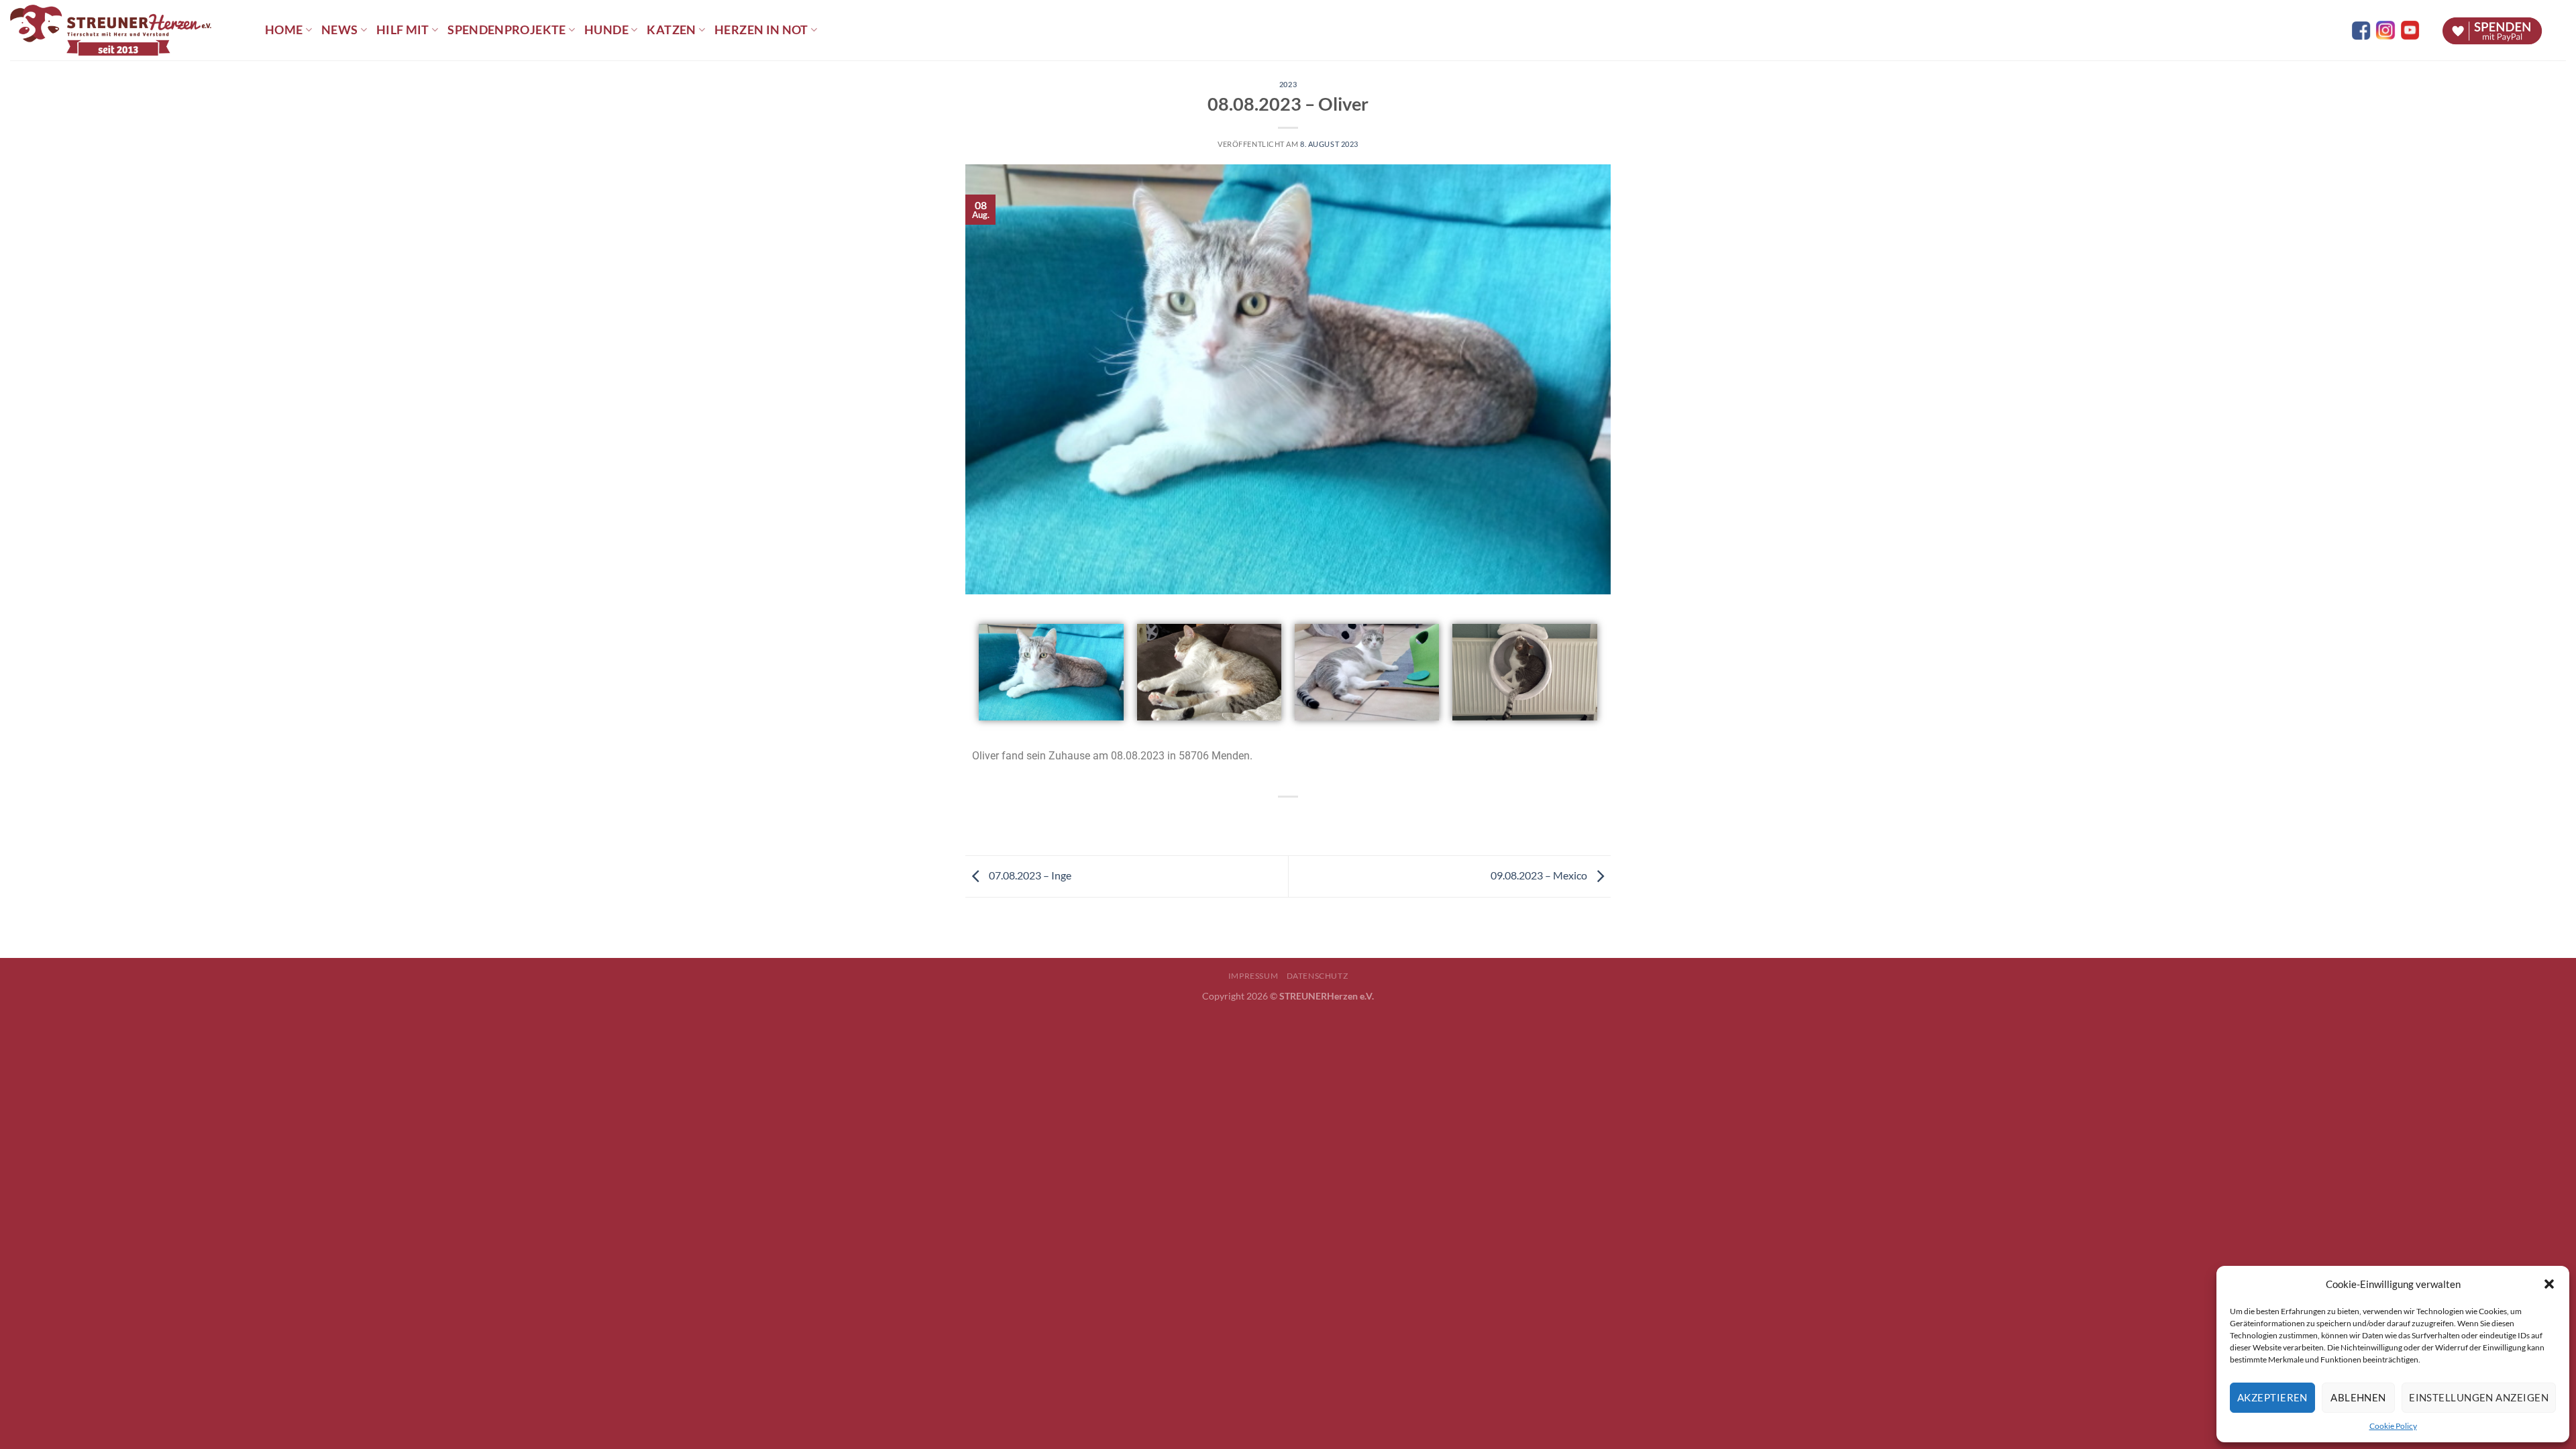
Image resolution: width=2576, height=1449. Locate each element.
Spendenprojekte (506, 30)
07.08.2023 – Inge (1029, 875)
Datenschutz (1318, 976)
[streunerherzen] (127, 30)
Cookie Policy (2393, 1426)
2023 (1288, 84)
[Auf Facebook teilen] (1276, 819)
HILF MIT (403, 30)
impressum (1253, 976)
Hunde (606, 30)
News (339, 30)
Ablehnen (2358, 1397)
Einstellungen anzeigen (2479, 1397)
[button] (2549, 1284)
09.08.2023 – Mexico (1540, 875)
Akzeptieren (2272, 1397)
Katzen (671, 30)
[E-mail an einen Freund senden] (1300, 819)
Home (284, 30)
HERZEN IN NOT (761, 30)
